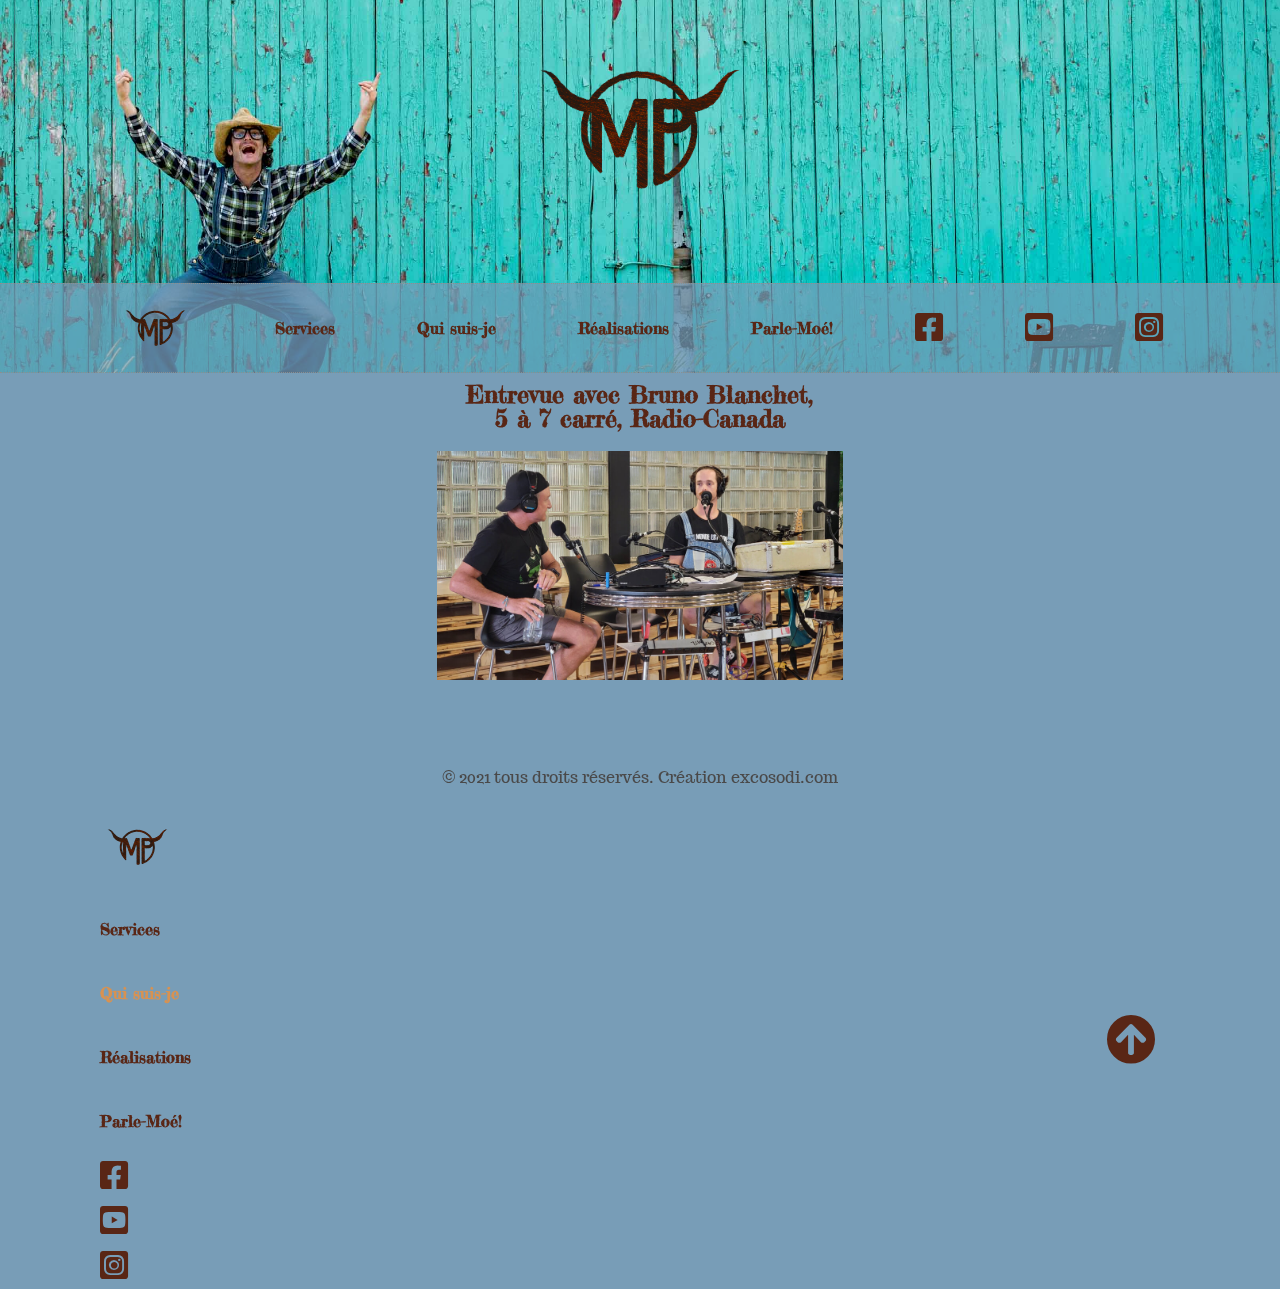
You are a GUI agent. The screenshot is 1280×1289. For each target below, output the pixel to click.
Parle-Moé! (792, 328)
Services (305, 328)
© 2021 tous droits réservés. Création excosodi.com (640, 777)
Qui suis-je (456, 328)
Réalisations (623, 328)
